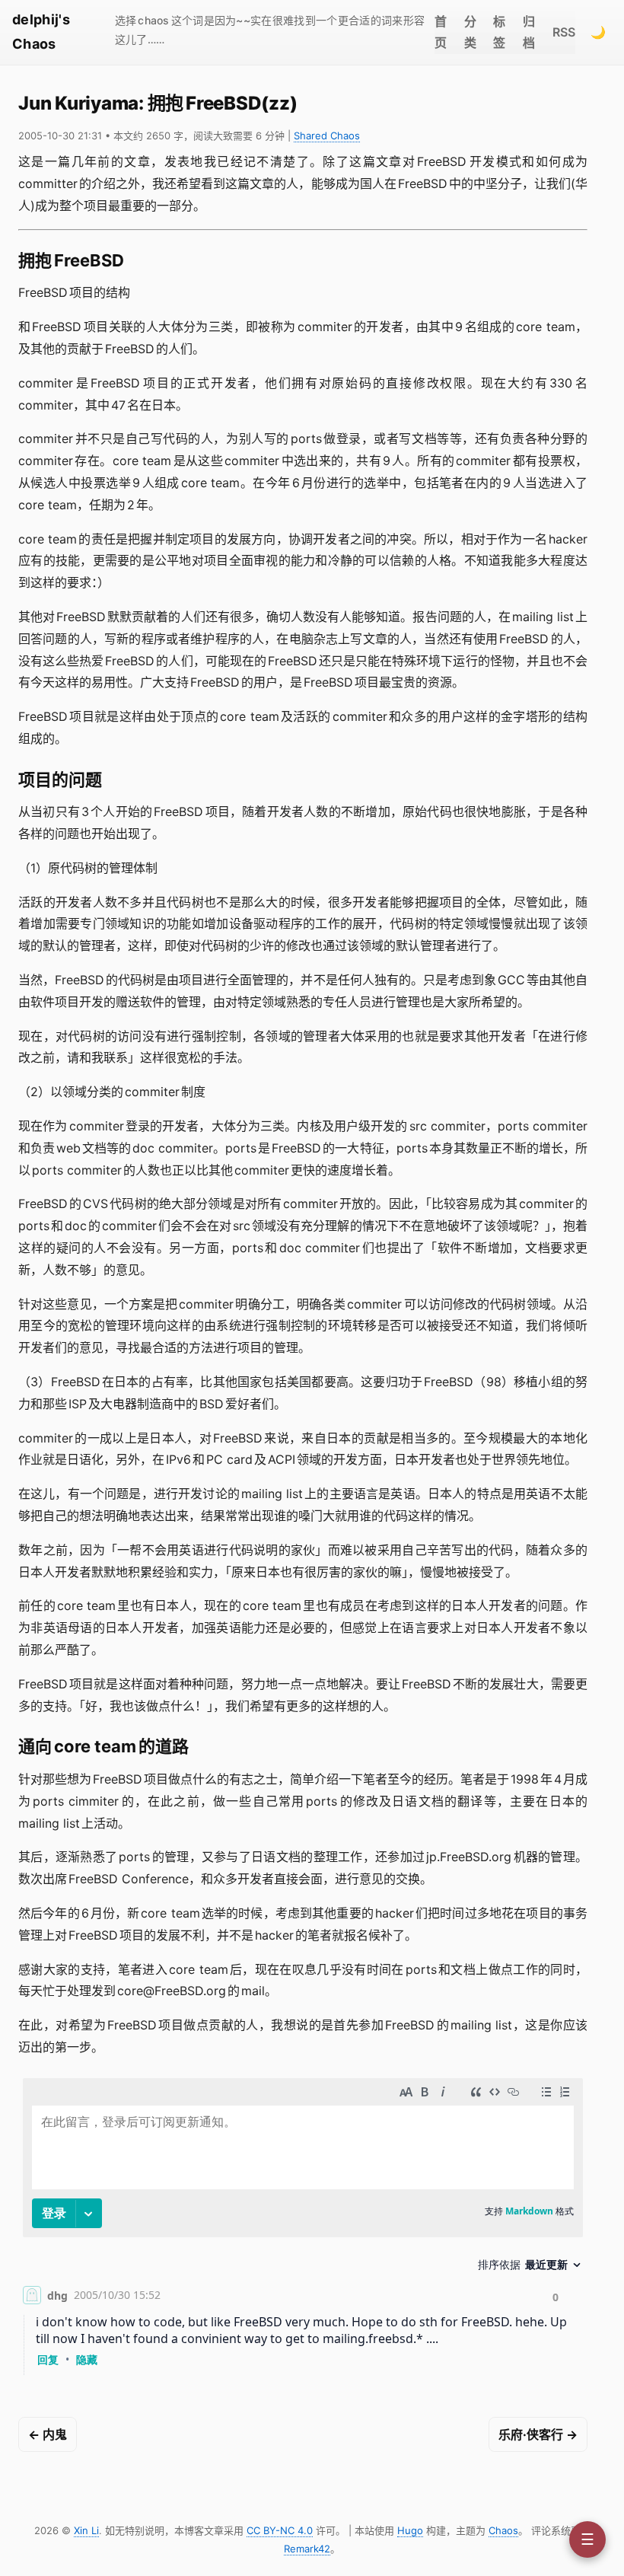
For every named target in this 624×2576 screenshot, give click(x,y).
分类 (470, 32)
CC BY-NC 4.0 (280, 2530)
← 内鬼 (48, 2434)
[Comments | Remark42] (303, 2230)
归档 (529, 32)
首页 (441, 32)
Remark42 (307, 2549)
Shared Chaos (327, 135)
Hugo (410, 2530)
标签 (499, 32)
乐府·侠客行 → (538, 2434)
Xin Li (86, 2530)
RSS (564, 32)
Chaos (503, 2530)
